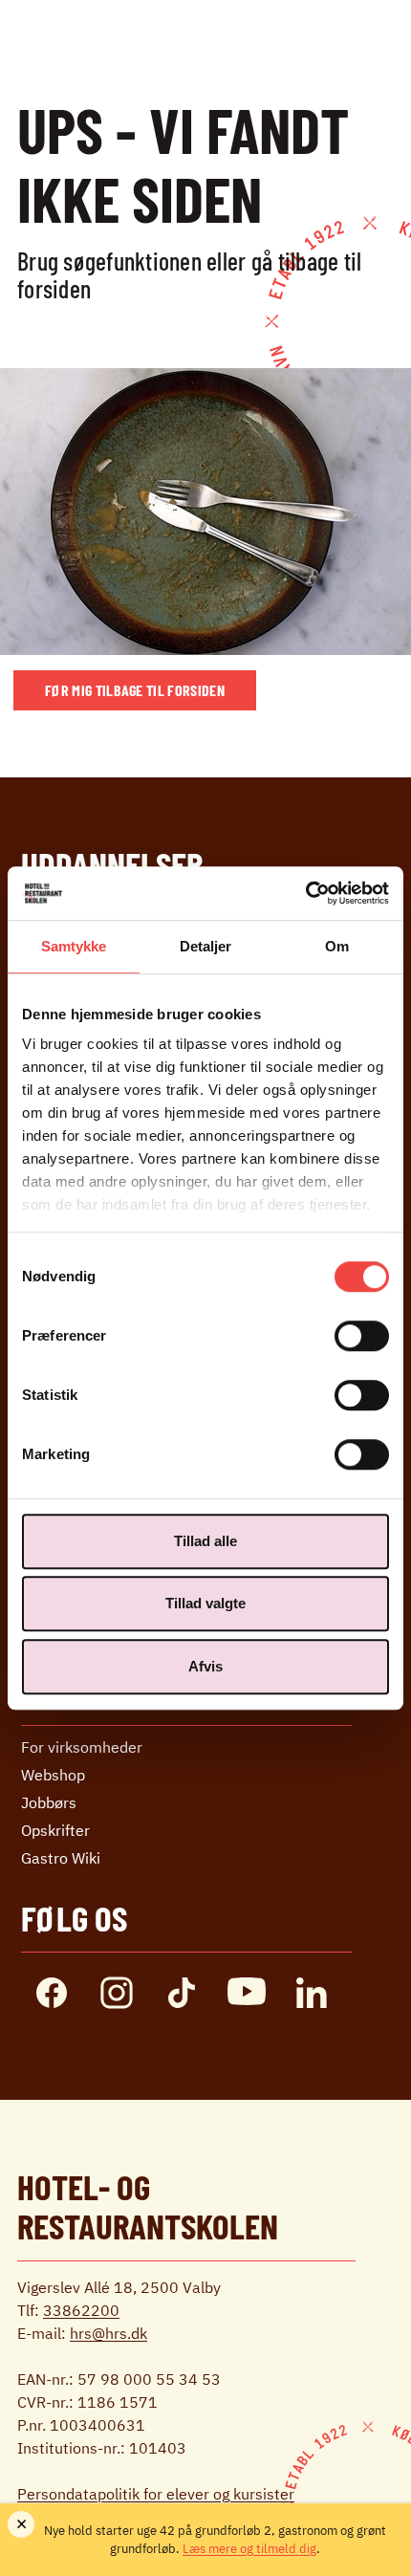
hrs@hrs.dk (108, 2333)
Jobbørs (49, 1802)
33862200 (81, 2310)
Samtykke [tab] (74, 946)
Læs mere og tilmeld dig (249, 2549)
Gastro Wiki (61, 1858)
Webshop (53, 1775)
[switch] (362, 1336)
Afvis (205, 1666)
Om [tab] (337, 946)
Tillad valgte (205, 1603)
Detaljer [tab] (206, 946)
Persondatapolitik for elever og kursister (156, 2494)
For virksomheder (82, 1747)
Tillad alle (205, 1541)
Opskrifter (55, 1830)
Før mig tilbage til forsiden (135, 690)
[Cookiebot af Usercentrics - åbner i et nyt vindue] (305, 893)
